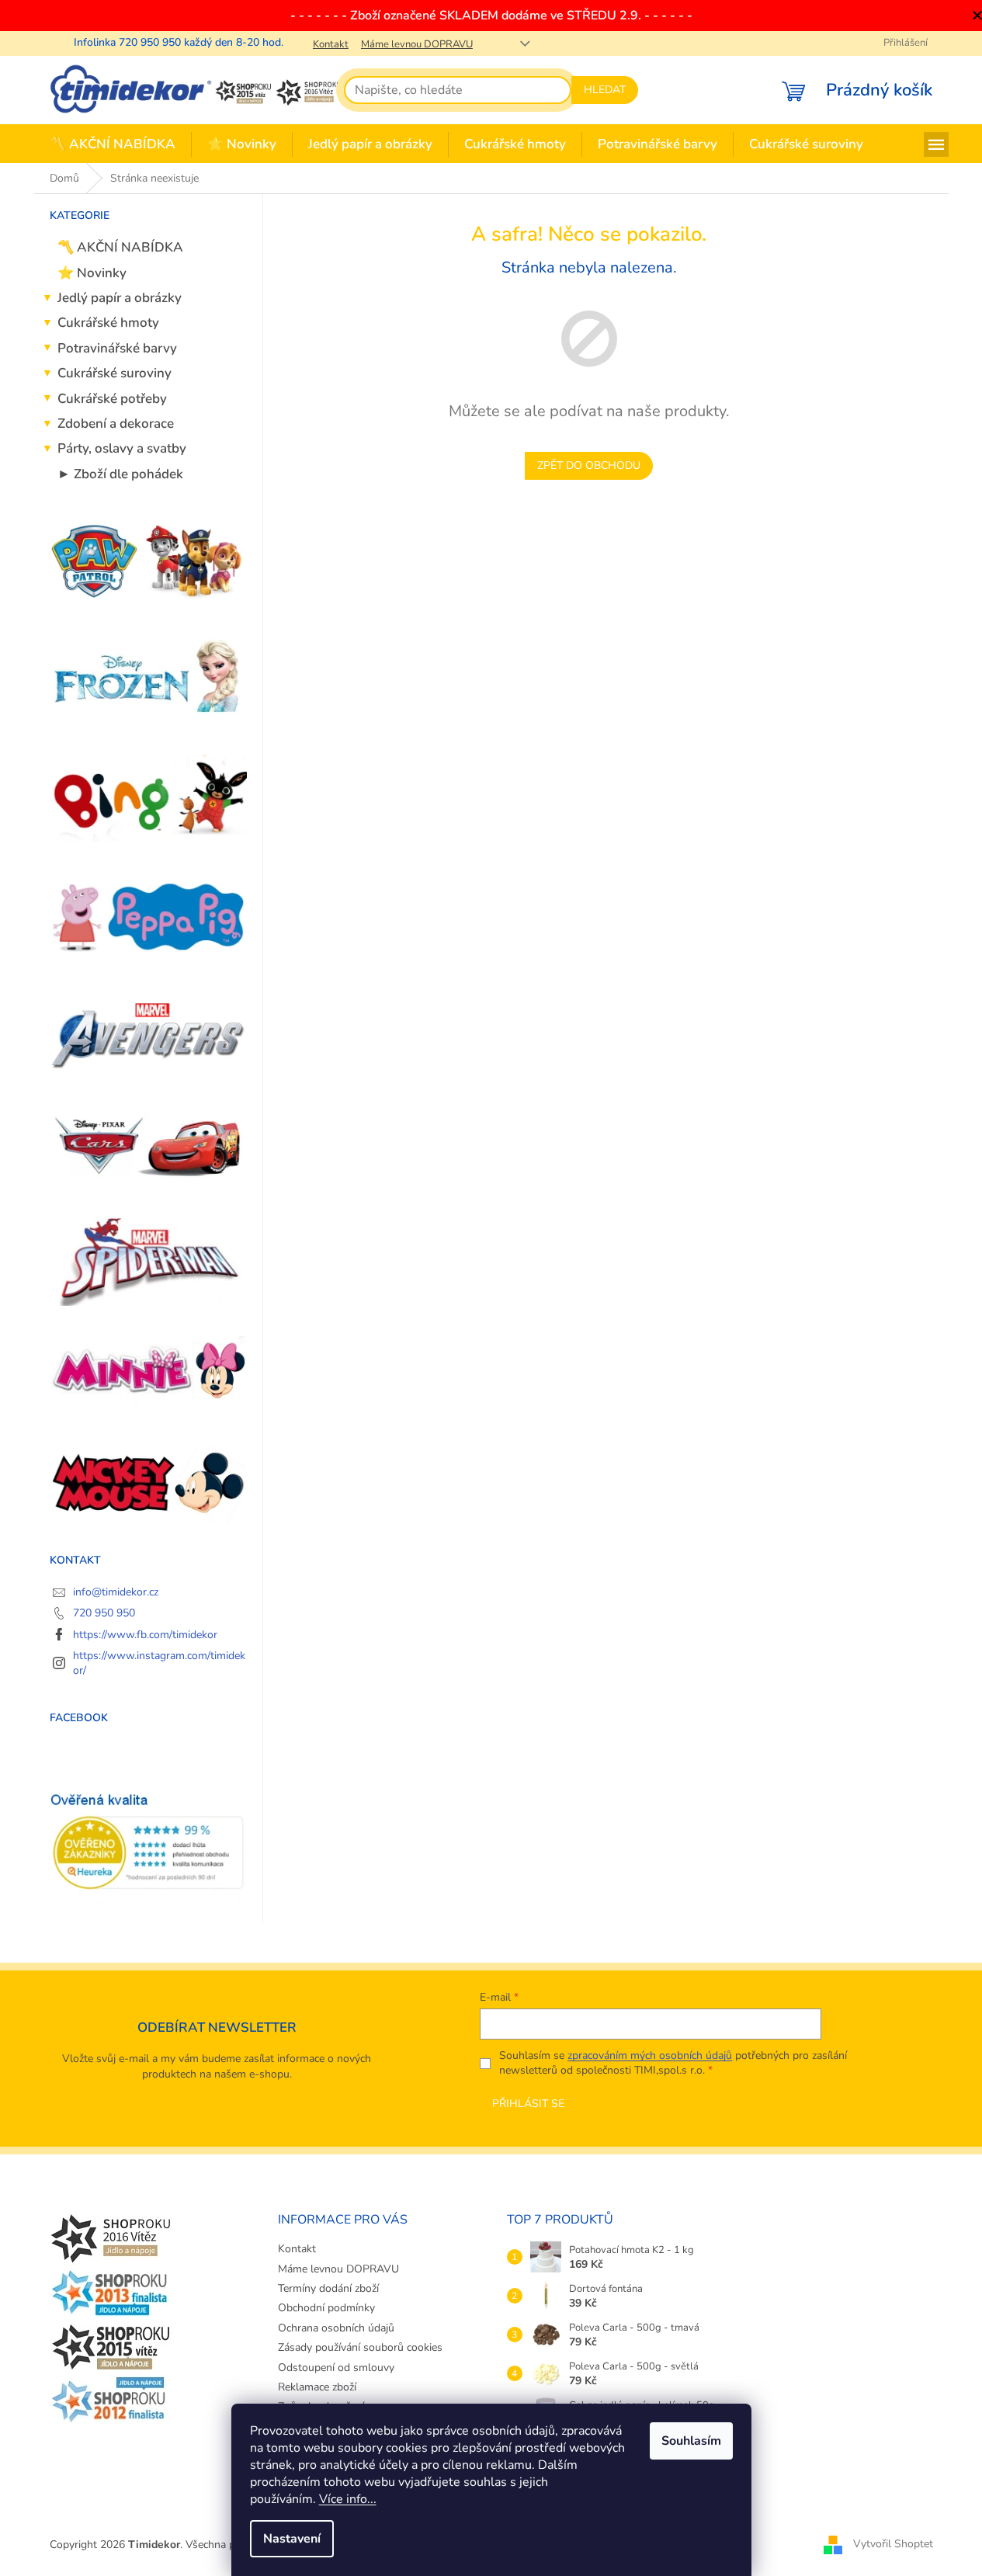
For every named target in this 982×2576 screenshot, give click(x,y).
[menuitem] (113, 145)
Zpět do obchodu (589, 465)
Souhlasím (691, 2441)
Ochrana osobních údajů (336, 2328)
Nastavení (292, 2539)
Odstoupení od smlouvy (336, 2368)
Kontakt (331, 44)
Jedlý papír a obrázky (120, 298)
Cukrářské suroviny (115, 373)
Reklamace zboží (317, 2387)
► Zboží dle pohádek (120, 474)
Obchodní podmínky (326, 2308)
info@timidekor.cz (116, 1592)
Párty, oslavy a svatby (122, 448)
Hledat (605, 90)
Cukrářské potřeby (112, 399)
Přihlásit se (528, 2104)
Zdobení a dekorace (116, 424)
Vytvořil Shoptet (893, 2544)
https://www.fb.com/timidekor (145, 1635)
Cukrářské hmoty (108, 323)
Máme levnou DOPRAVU (417, 44)
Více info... (348, 2499)
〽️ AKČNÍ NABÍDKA (120, 247)
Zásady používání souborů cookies (360, 2347)
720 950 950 (104, 1613)
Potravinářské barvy (117, 348)
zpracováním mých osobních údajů (650, 2055)
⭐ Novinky (92, 273)
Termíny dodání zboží (328, 2288)
